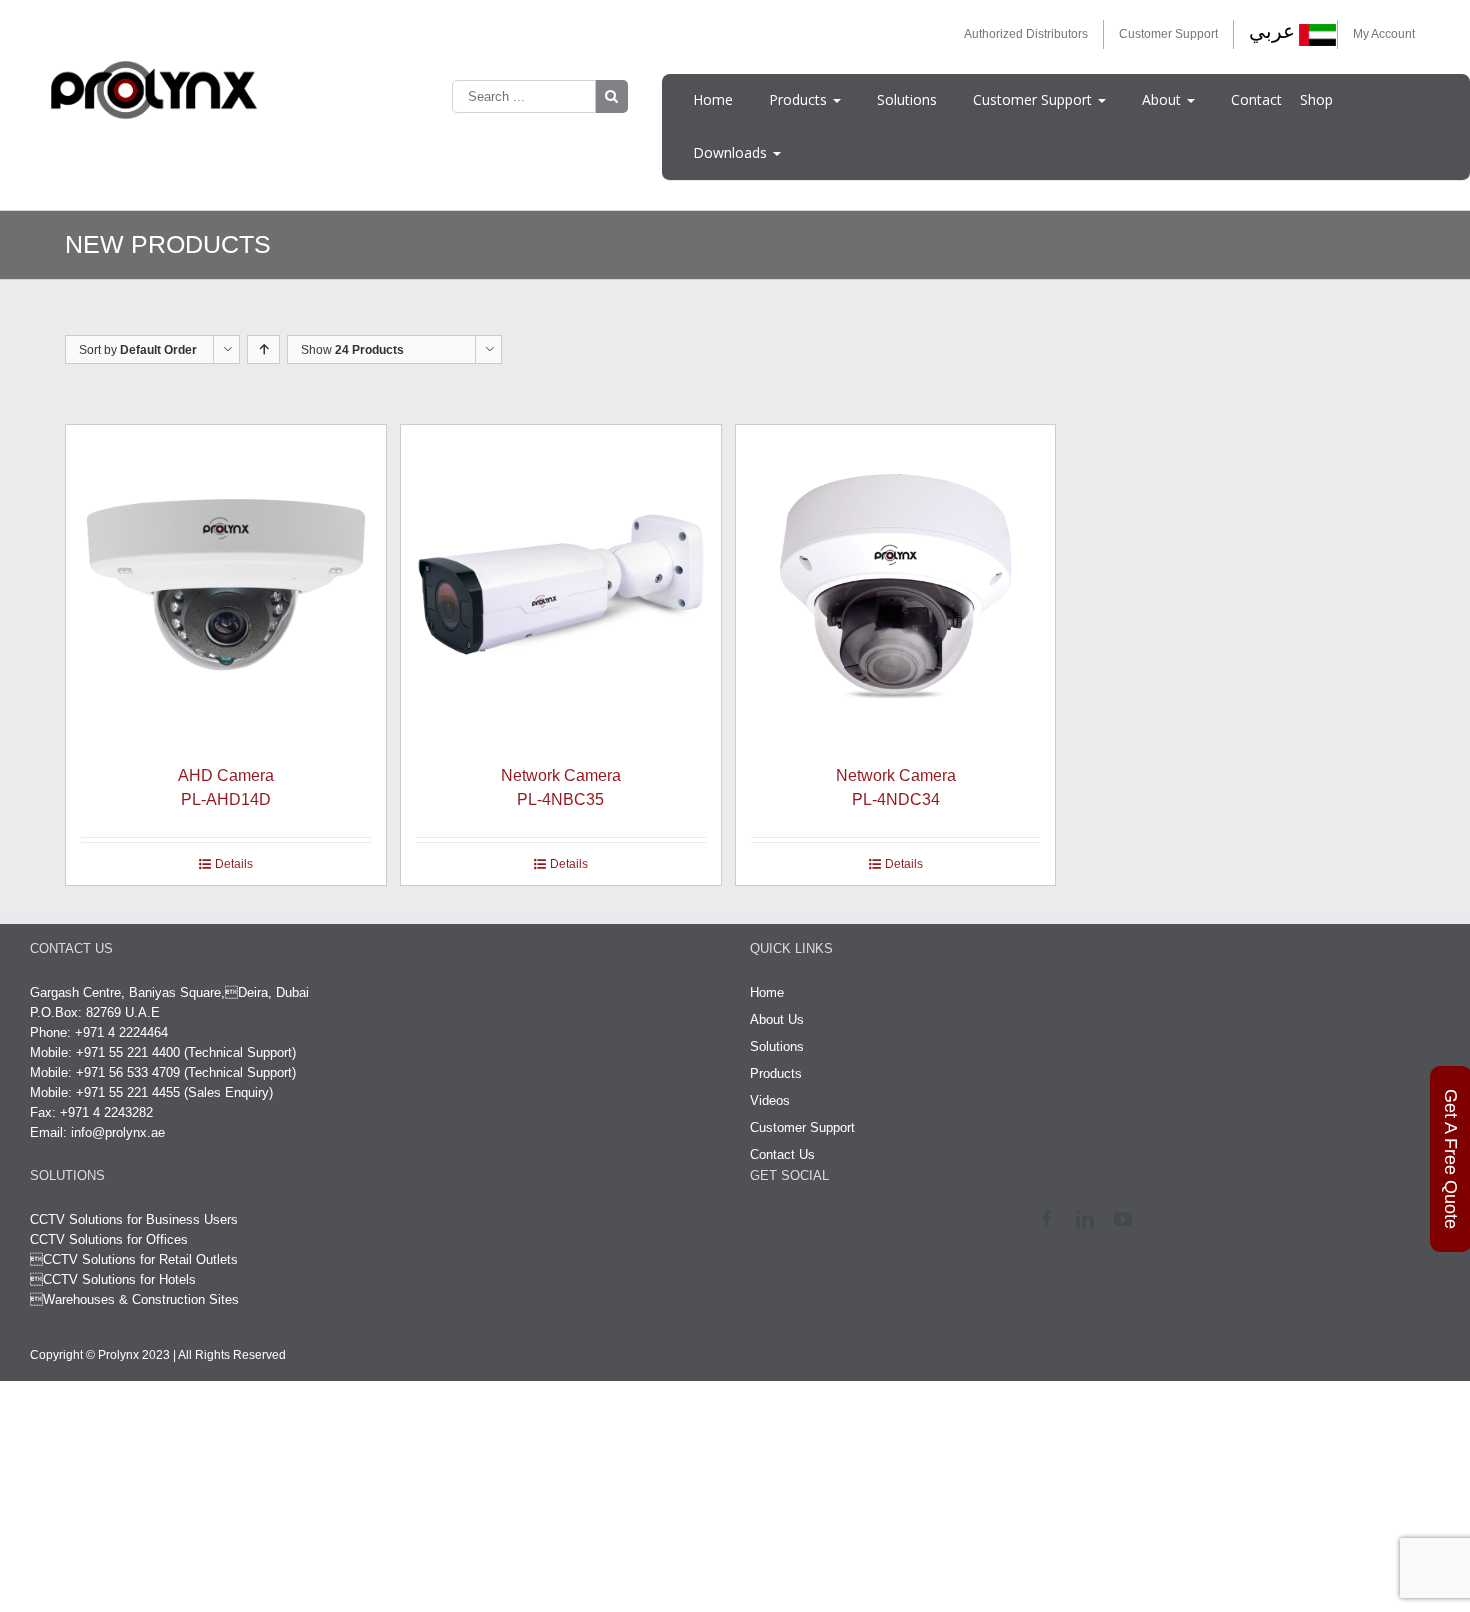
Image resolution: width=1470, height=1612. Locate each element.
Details (290, 976)
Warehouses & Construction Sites (141, 1411)
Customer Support (1168, 34)
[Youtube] (1127, 1331)
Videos (770, 1212)
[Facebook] (1051, 1331)
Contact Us (782, 1266)
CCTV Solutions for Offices (109, 1351)
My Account (1384, 34)
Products (800, 99)
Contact (1256, 99)
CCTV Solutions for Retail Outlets (140, 1371)
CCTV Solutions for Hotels (113, 1391)
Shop (1316, 99)
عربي (1272, 31)
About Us (777, 1131)
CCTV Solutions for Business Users (134, 1331)
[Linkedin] (1089, 1331)
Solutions (907, 99)
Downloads (732, 152)
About (1163, 99)
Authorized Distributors (1026, 34)
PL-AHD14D (282, 899)
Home (713, 99)
